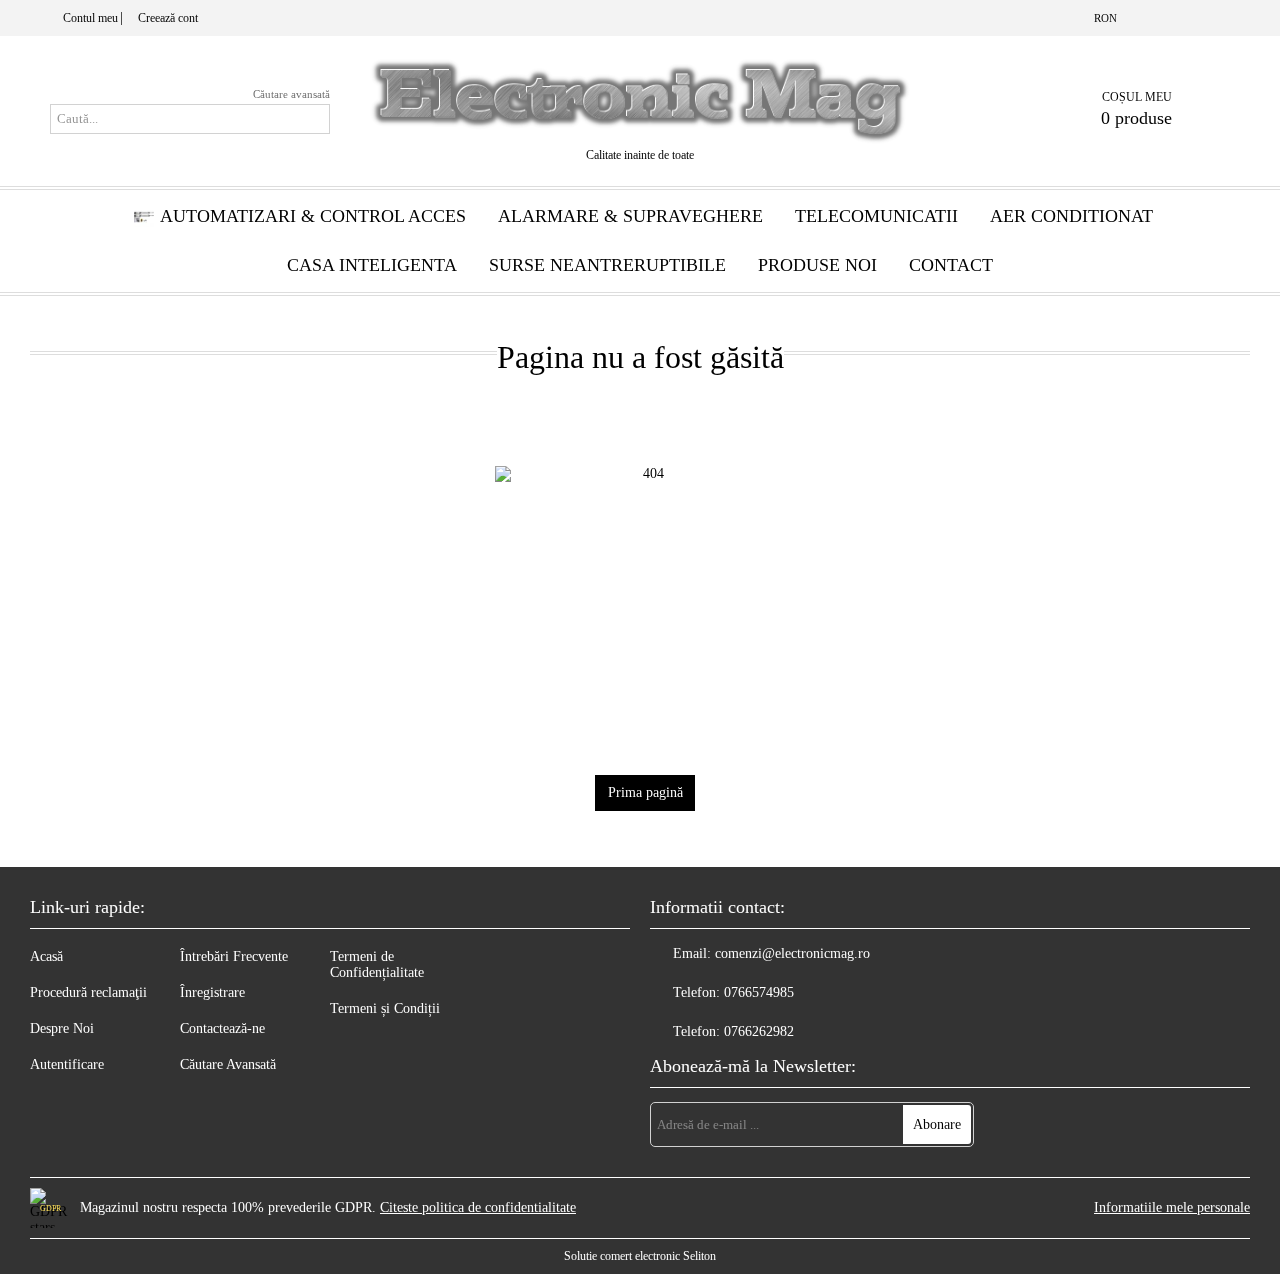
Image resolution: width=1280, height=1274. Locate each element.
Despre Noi (62, 1028)
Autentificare (67, 1064)
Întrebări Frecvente (234, 956)
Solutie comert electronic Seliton (640, 1256)
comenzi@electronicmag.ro (792, 953)
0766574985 (759, 992)
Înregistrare (212, 992)
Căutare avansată (291, 94)
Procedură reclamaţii (88, 992)
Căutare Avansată (228, 1064)
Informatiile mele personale (1172, 1207)
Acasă (46, 956)
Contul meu (90, 18)
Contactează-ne (222, 1028)
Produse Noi (817, 265)
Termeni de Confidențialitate (377, 964)
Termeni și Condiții (385, 1008)
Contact (951, 265)
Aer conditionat (1071, 216)
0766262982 (759, 1031)
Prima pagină (645, 792)
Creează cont (168, 18)
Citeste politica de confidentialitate (478, 1207)
